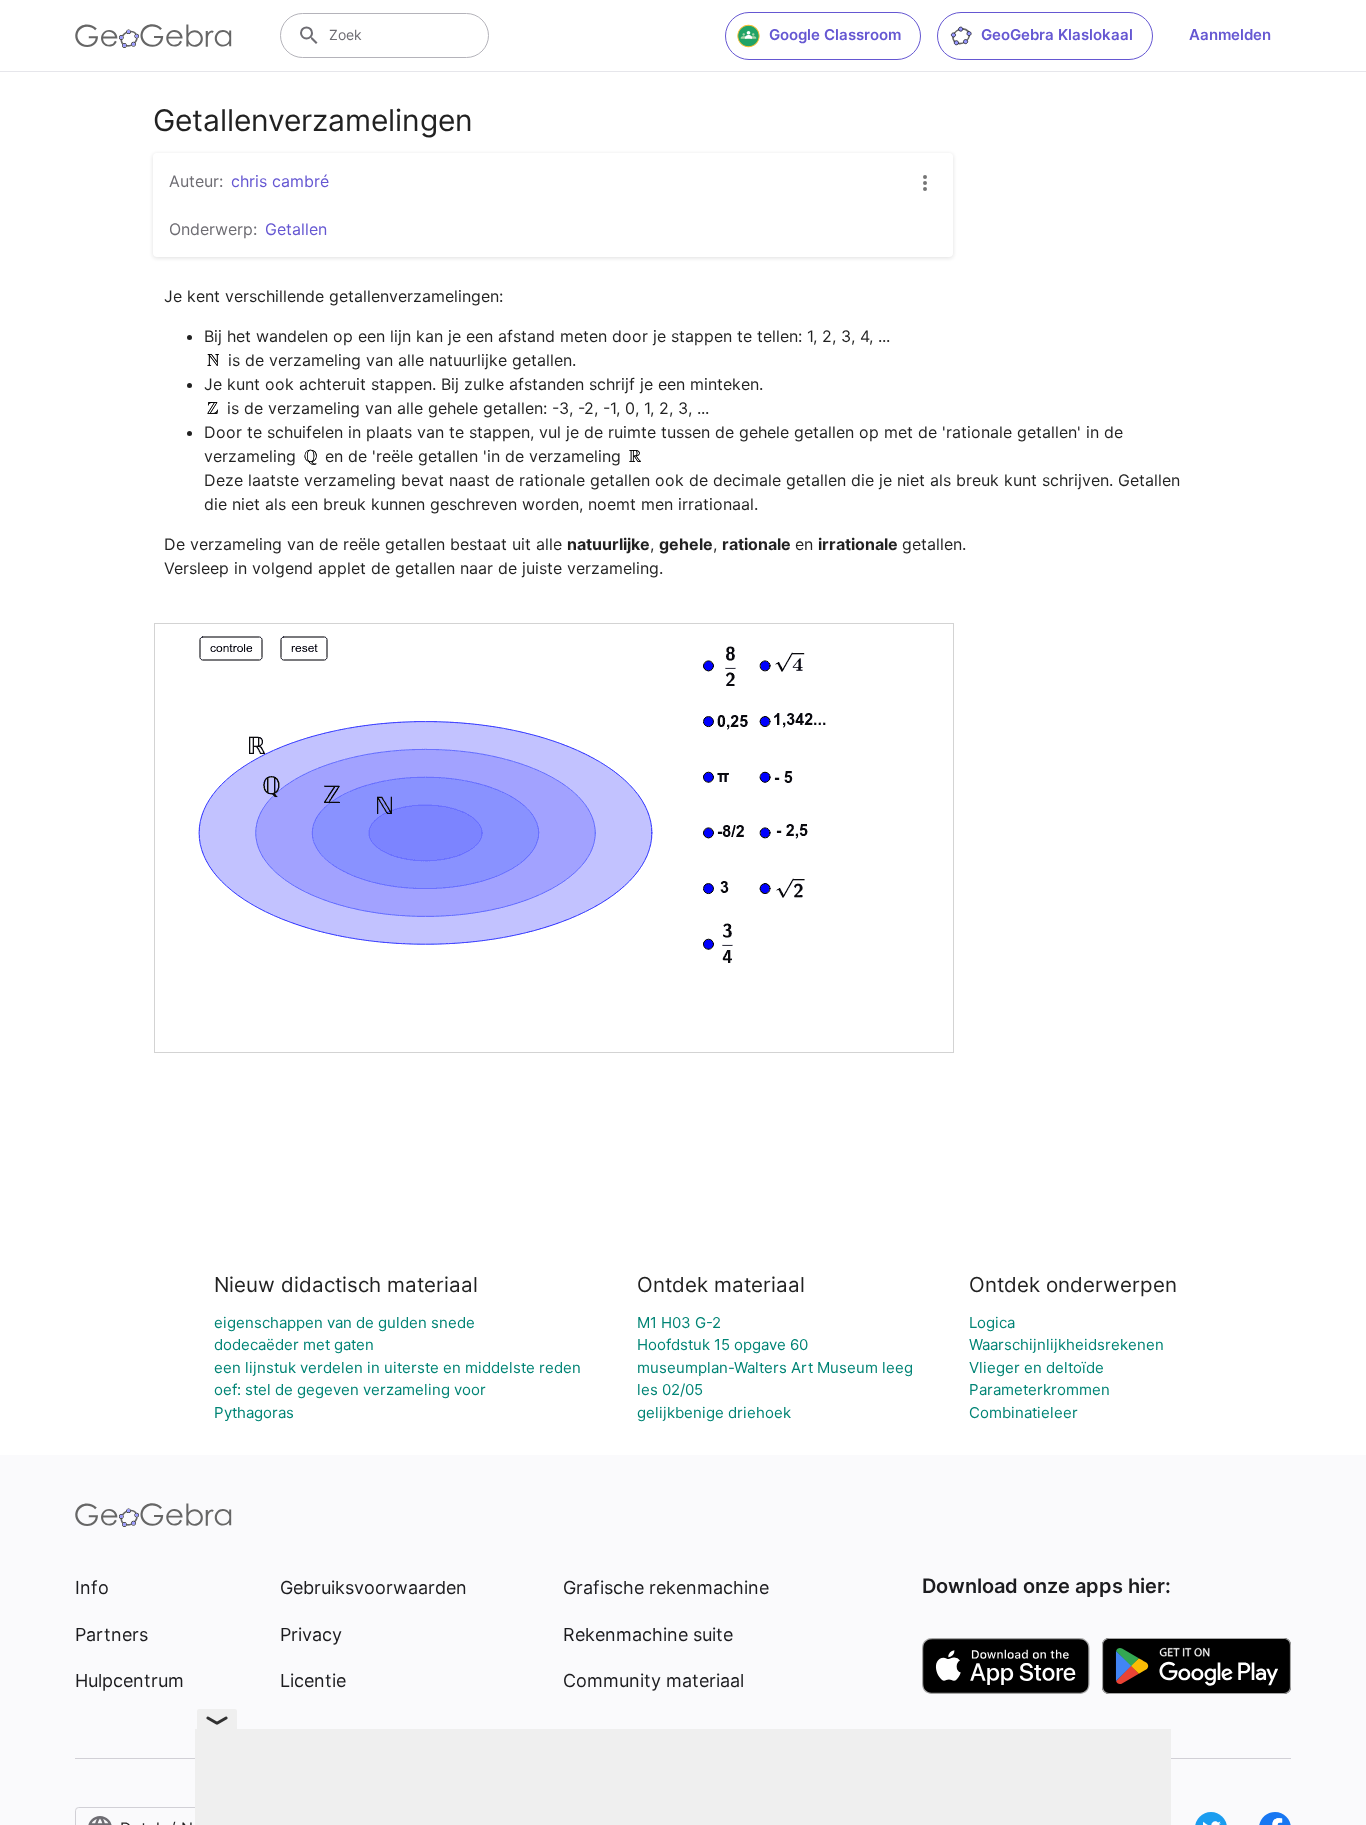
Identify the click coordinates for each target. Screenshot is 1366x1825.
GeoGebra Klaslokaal (1057, 34)
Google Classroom (835, 34)
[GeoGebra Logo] (153, 36)
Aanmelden (1230, 34)
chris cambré (280, 181)
